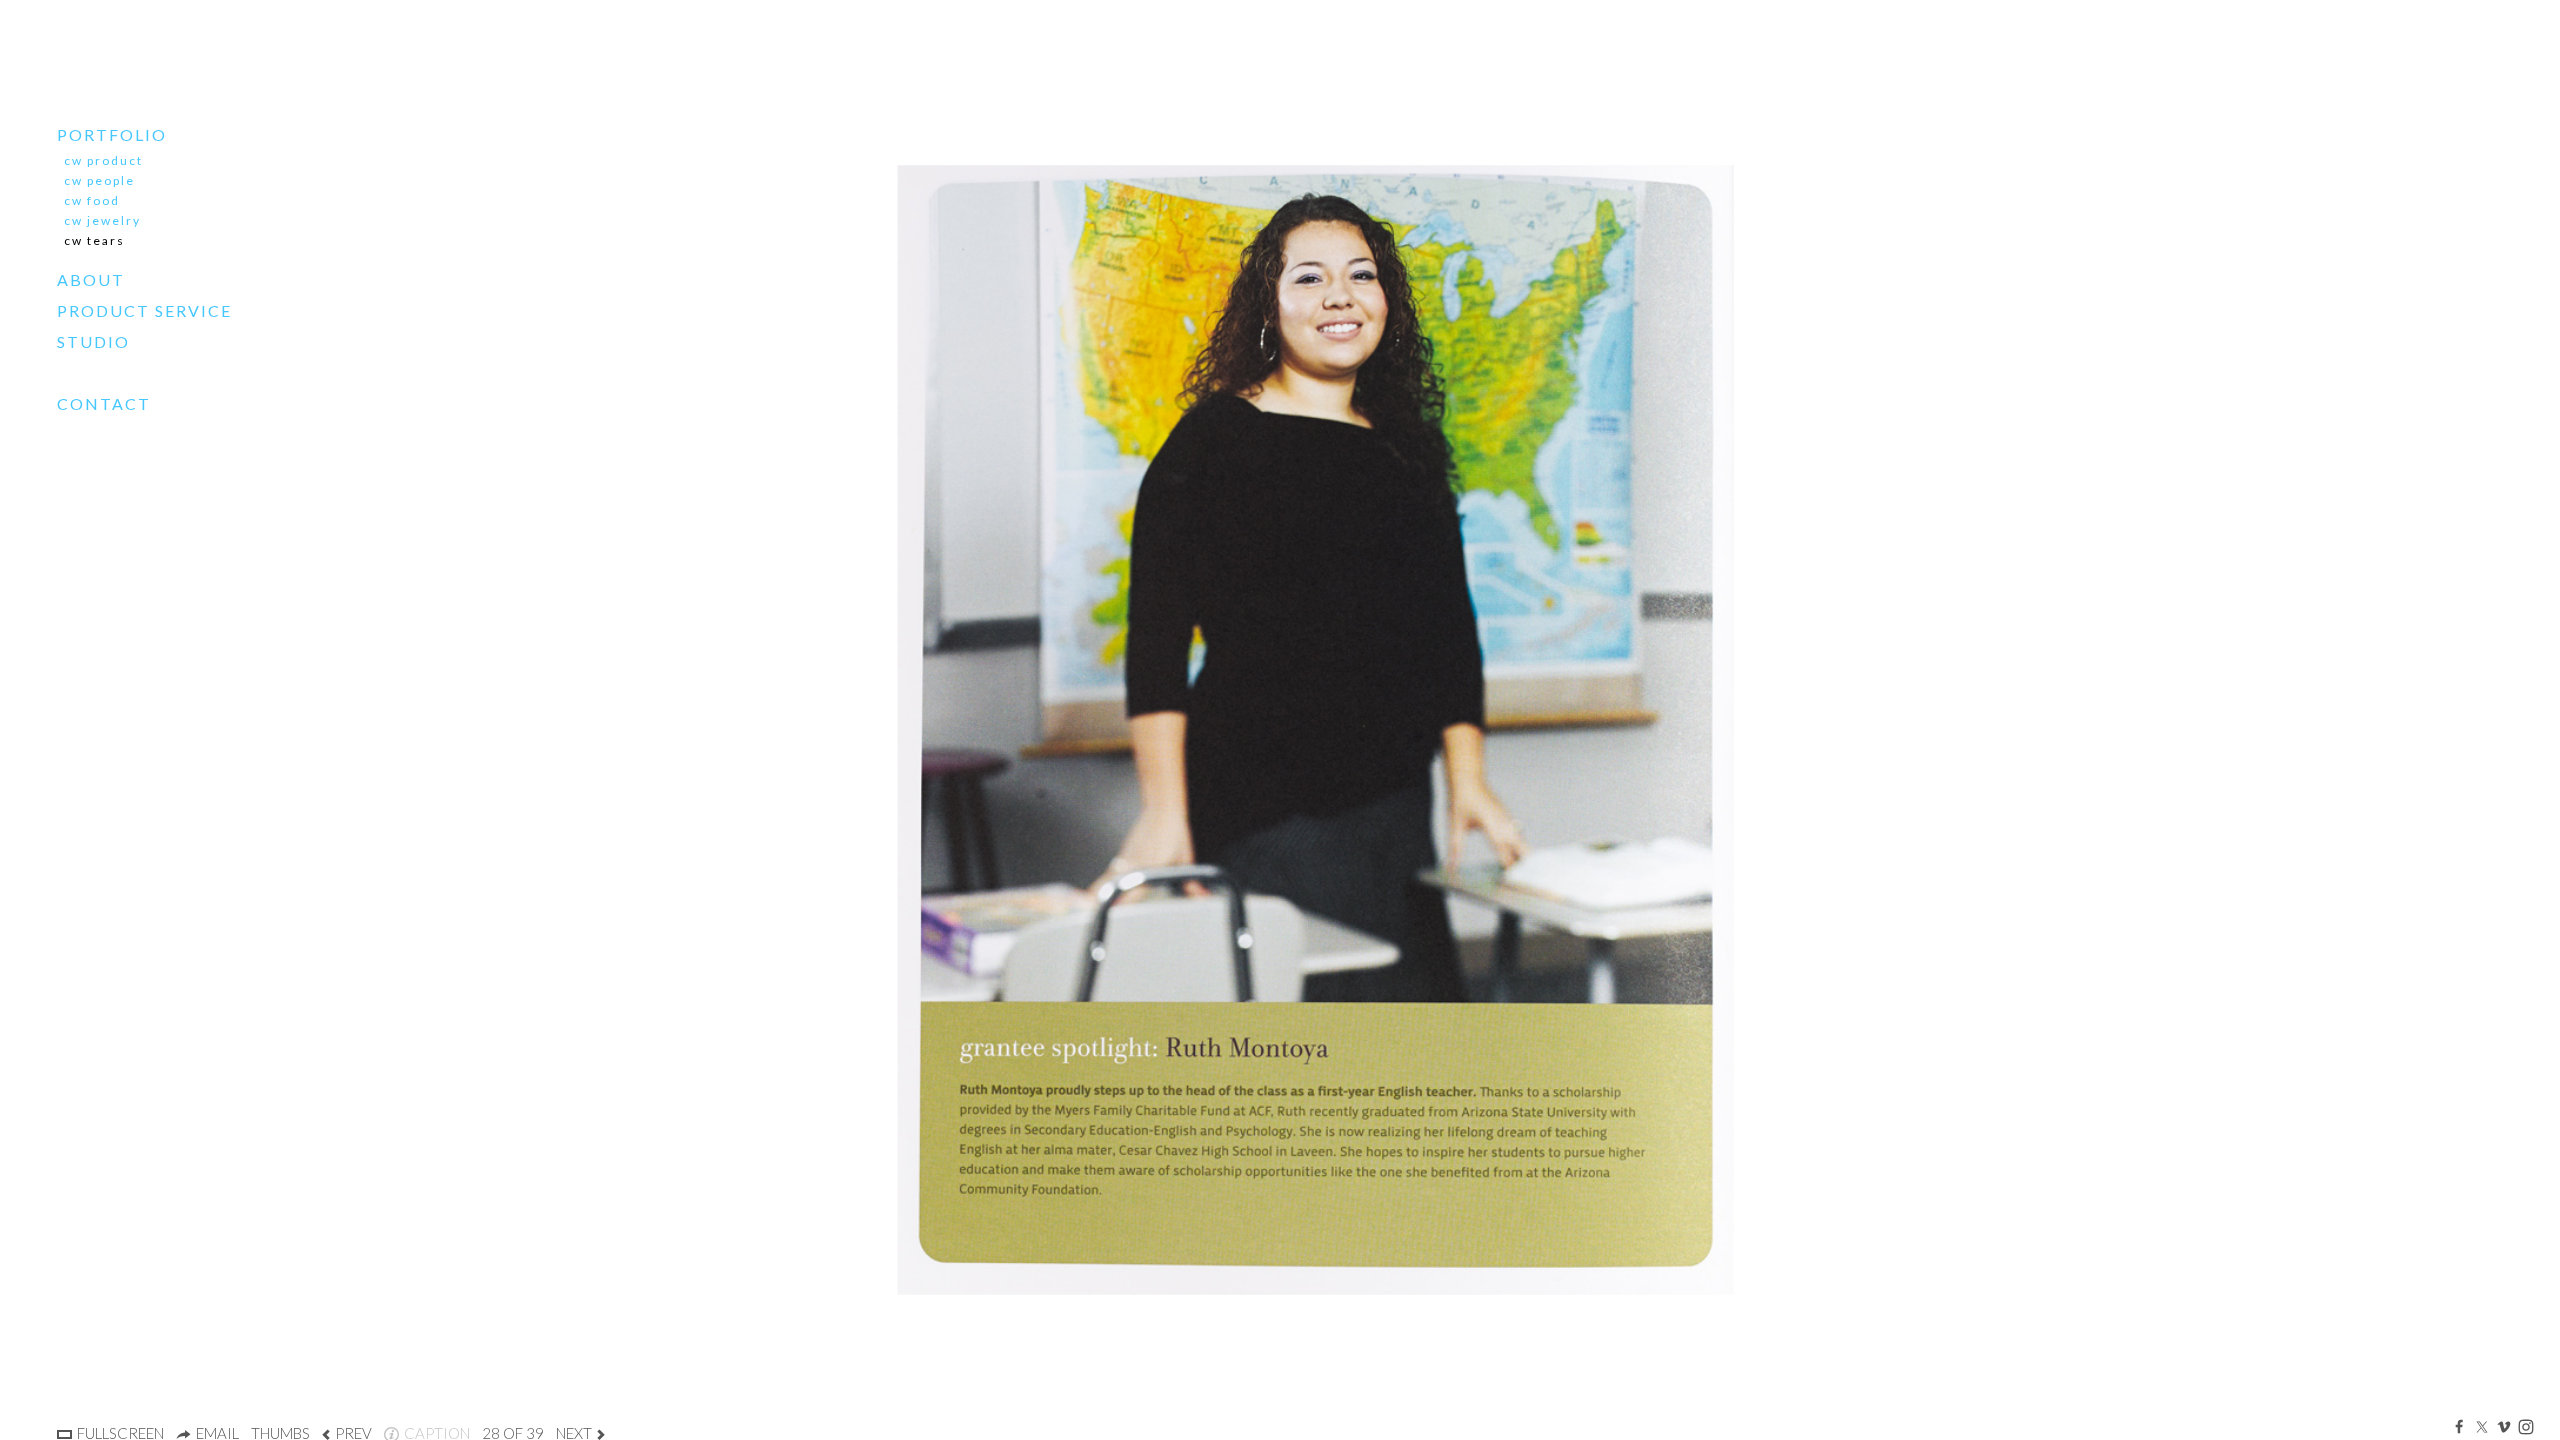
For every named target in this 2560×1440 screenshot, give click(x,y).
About (91, 279)
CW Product (103, 160)
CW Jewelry (102, 220)
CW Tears (94, 240)
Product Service (144, 310)
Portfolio (112, 134)
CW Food (92, 200)
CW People (99, 180)
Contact (104, 403)
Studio (93, 341)
